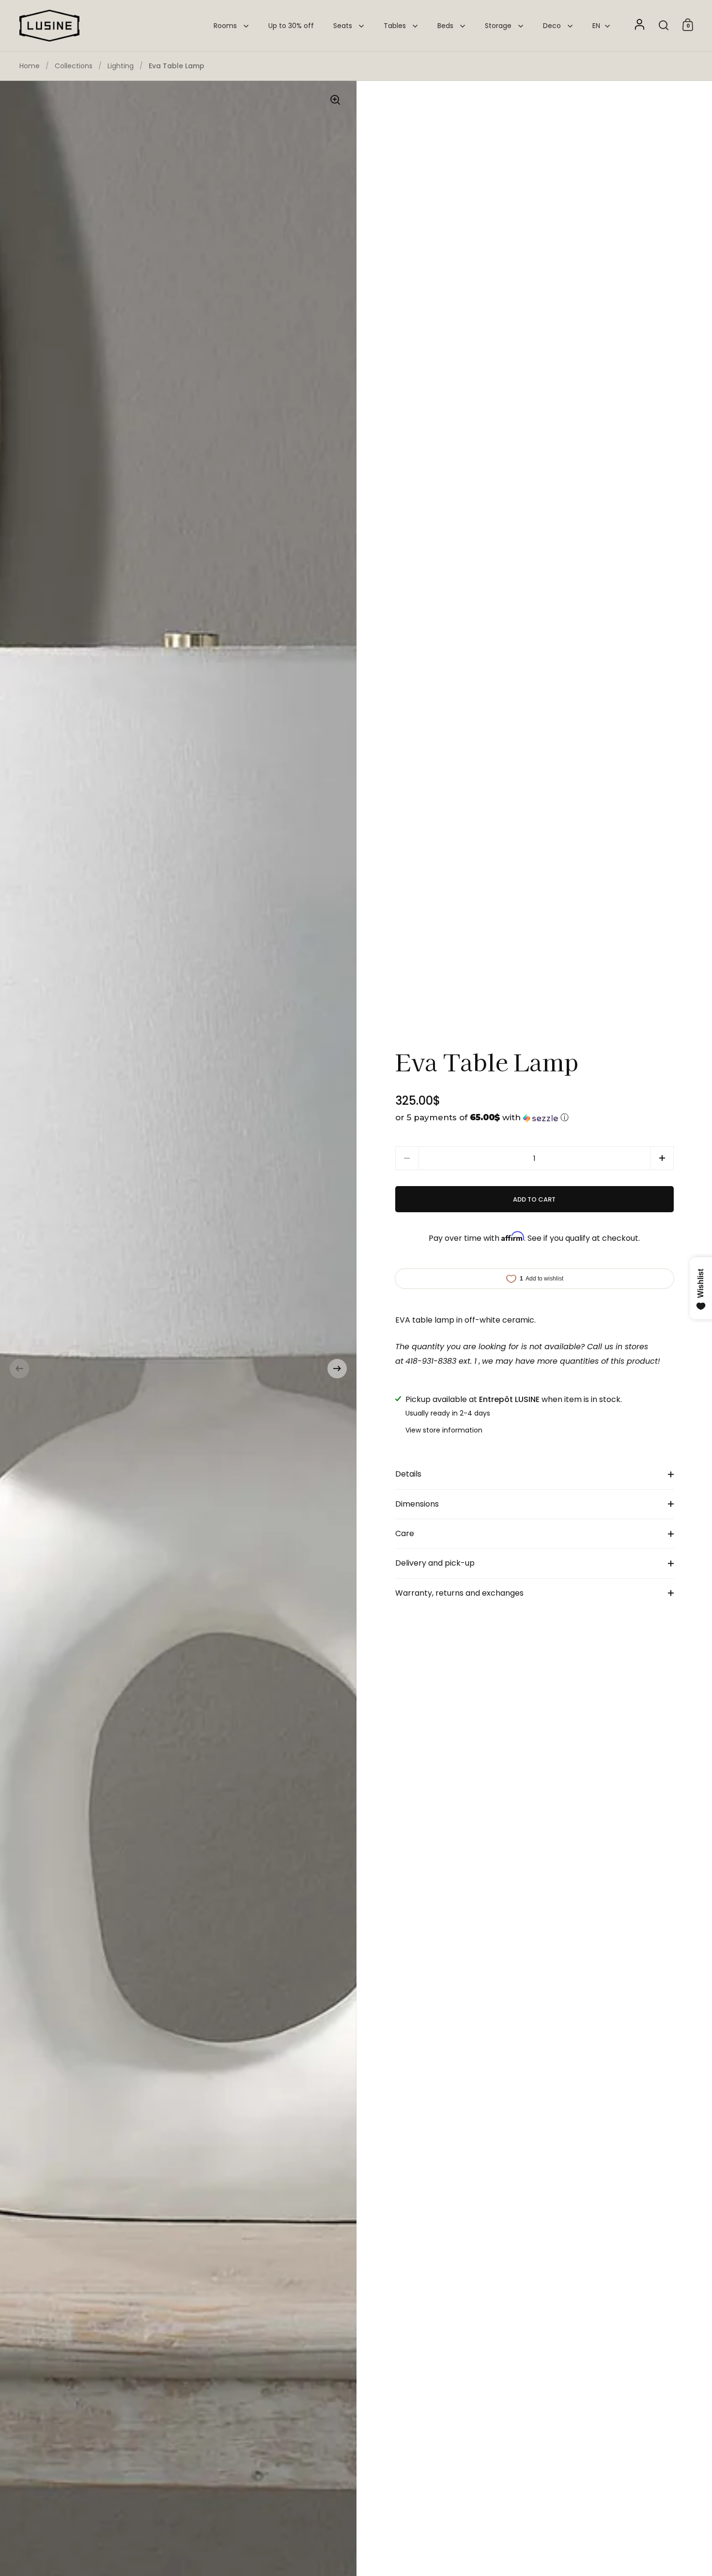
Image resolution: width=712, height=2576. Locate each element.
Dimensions (417, 1504)
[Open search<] (664, 25)
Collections (74, 66)
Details (408, 1474)
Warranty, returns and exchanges (459, 1593)
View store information (444, 1430)
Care (405, 1533)
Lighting (121, 66)
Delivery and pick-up (435, 1563)
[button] (19, 1369)
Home (30, 66)
